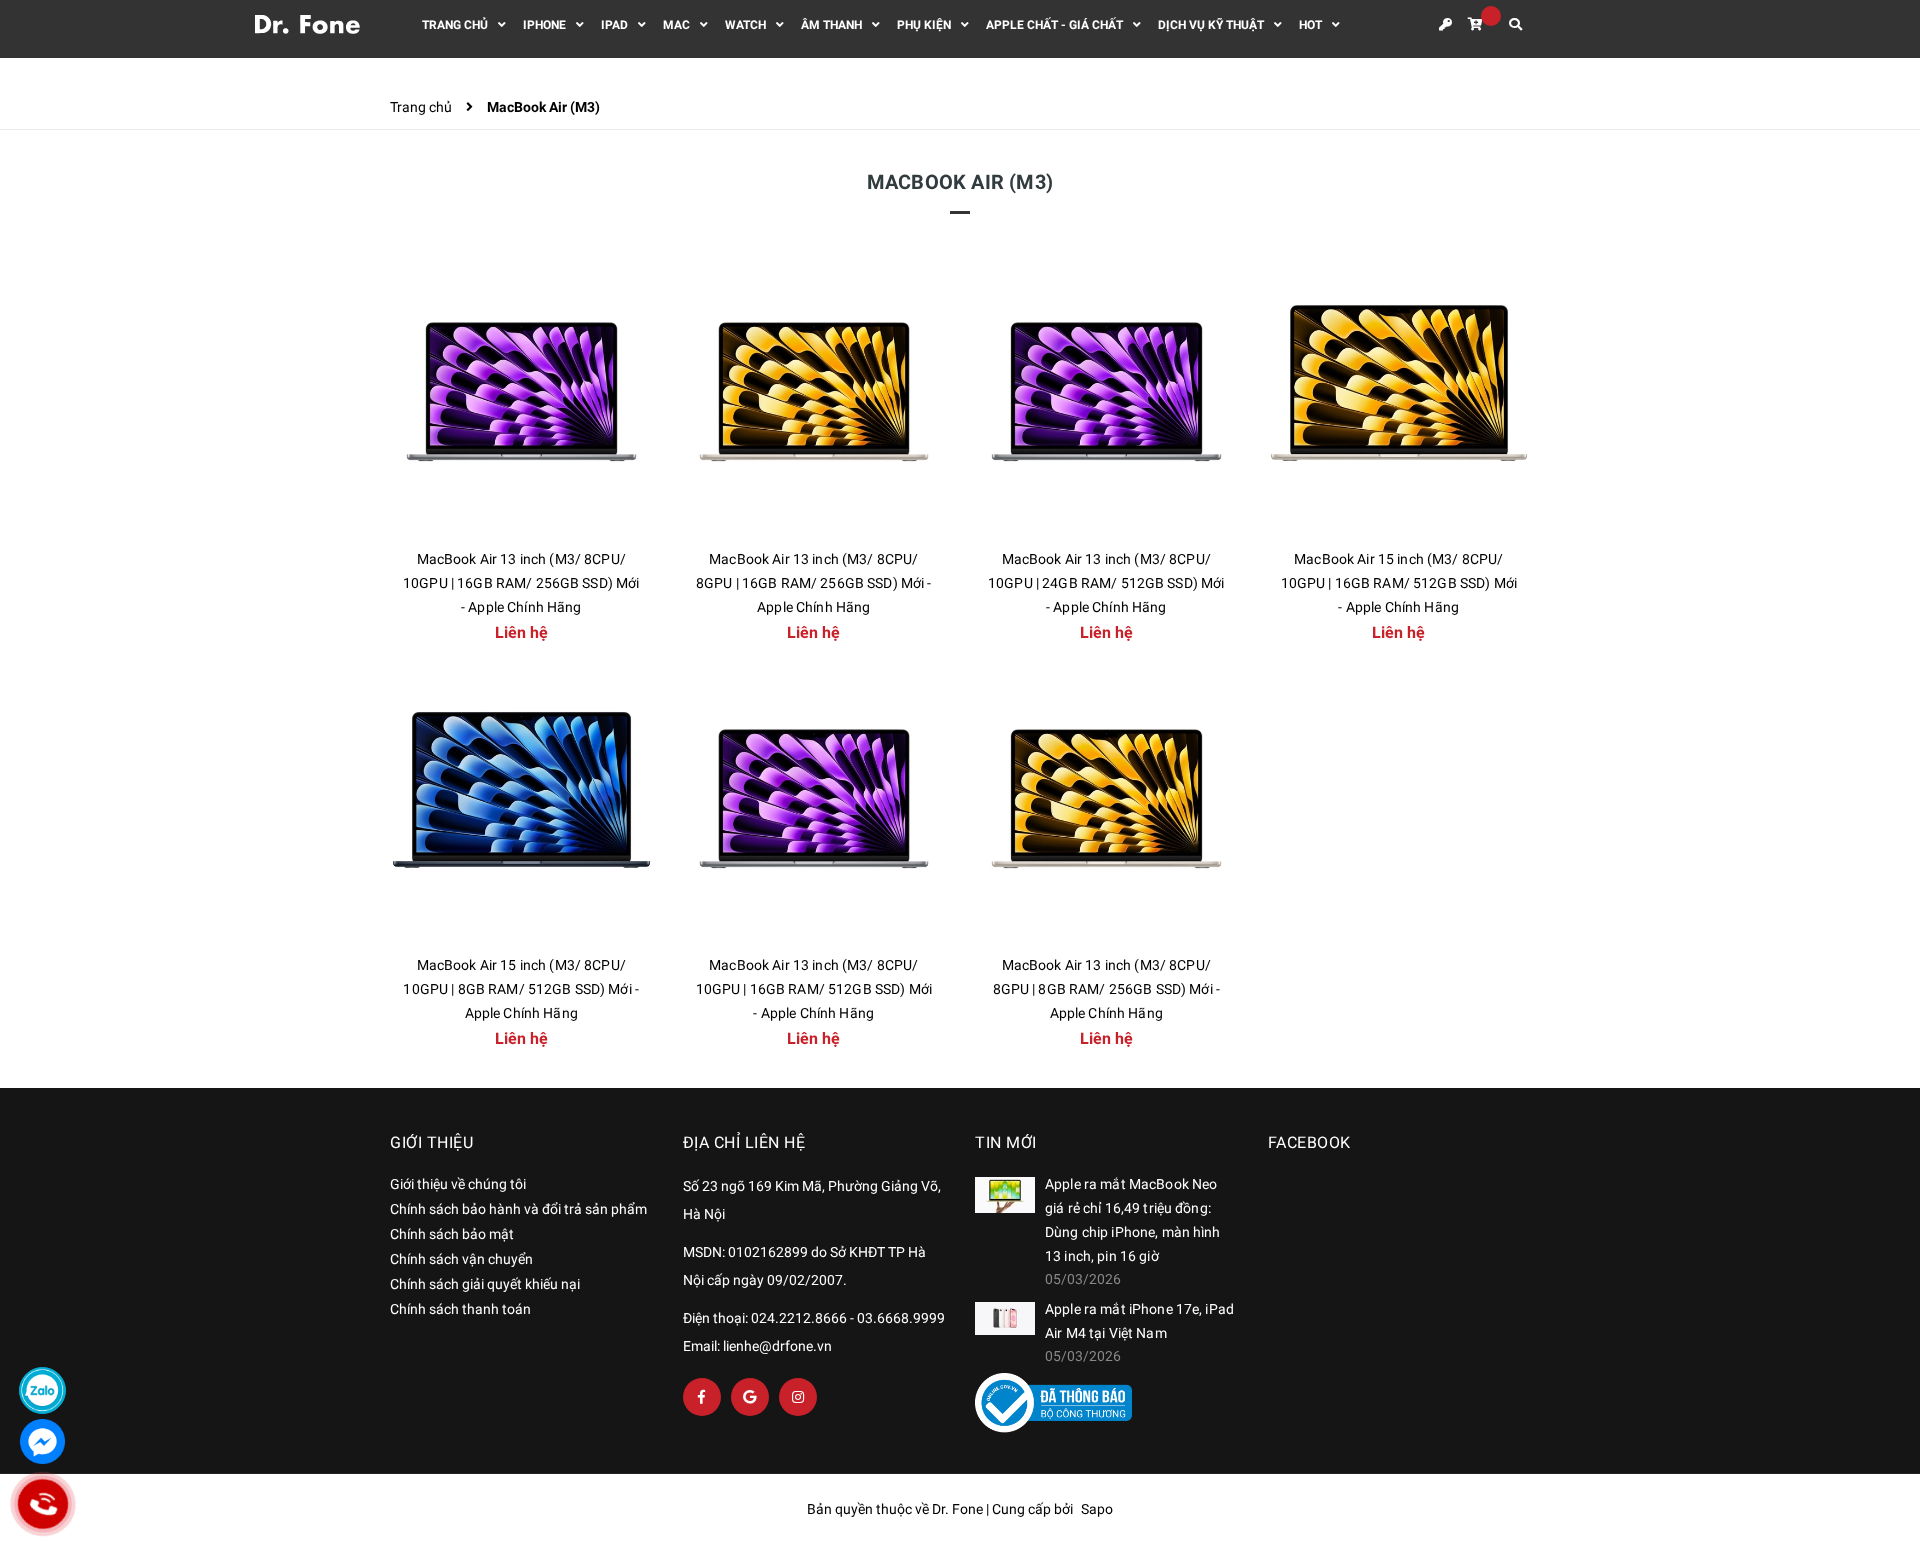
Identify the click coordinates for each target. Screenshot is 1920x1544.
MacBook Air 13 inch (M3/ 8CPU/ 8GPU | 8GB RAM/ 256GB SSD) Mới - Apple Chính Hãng (1106, 989)
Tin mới (1006, 1142)
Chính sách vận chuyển (461, 1259)
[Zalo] (42, 1390)
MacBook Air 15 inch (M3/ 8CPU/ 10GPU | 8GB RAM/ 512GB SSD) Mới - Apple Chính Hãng (521, 989)
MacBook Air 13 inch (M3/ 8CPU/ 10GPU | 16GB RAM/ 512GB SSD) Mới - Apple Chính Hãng (814, 989)
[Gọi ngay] (42, 1504)
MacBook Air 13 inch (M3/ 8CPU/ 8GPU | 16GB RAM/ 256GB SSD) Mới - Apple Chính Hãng (814, 583)
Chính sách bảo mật (452, 1234)
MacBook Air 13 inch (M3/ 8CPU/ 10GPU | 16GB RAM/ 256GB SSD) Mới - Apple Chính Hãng (521, 583)
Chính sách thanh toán (460, 1309)
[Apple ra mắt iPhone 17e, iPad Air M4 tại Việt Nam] (1005, 1319)
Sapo (1097, 1509)
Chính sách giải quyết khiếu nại (485, 1284)
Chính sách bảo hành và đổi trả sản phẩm (518, 1209)
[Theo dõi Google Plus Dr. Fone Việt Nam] (750, 1397)
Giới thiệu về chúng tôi (458, 1184)
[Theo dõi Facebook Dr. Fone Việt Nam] (702, 1397)
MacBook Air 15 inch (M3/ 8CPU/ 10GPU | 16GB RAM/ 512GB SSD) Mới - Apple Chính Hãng (1399, 583)
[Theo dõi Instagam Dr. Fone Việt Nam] (798, 1397)
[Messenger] (42, 1441)
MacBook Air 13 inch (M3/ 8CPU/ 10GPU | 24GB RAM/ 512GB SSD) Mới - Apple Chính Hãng (1106, 583)
